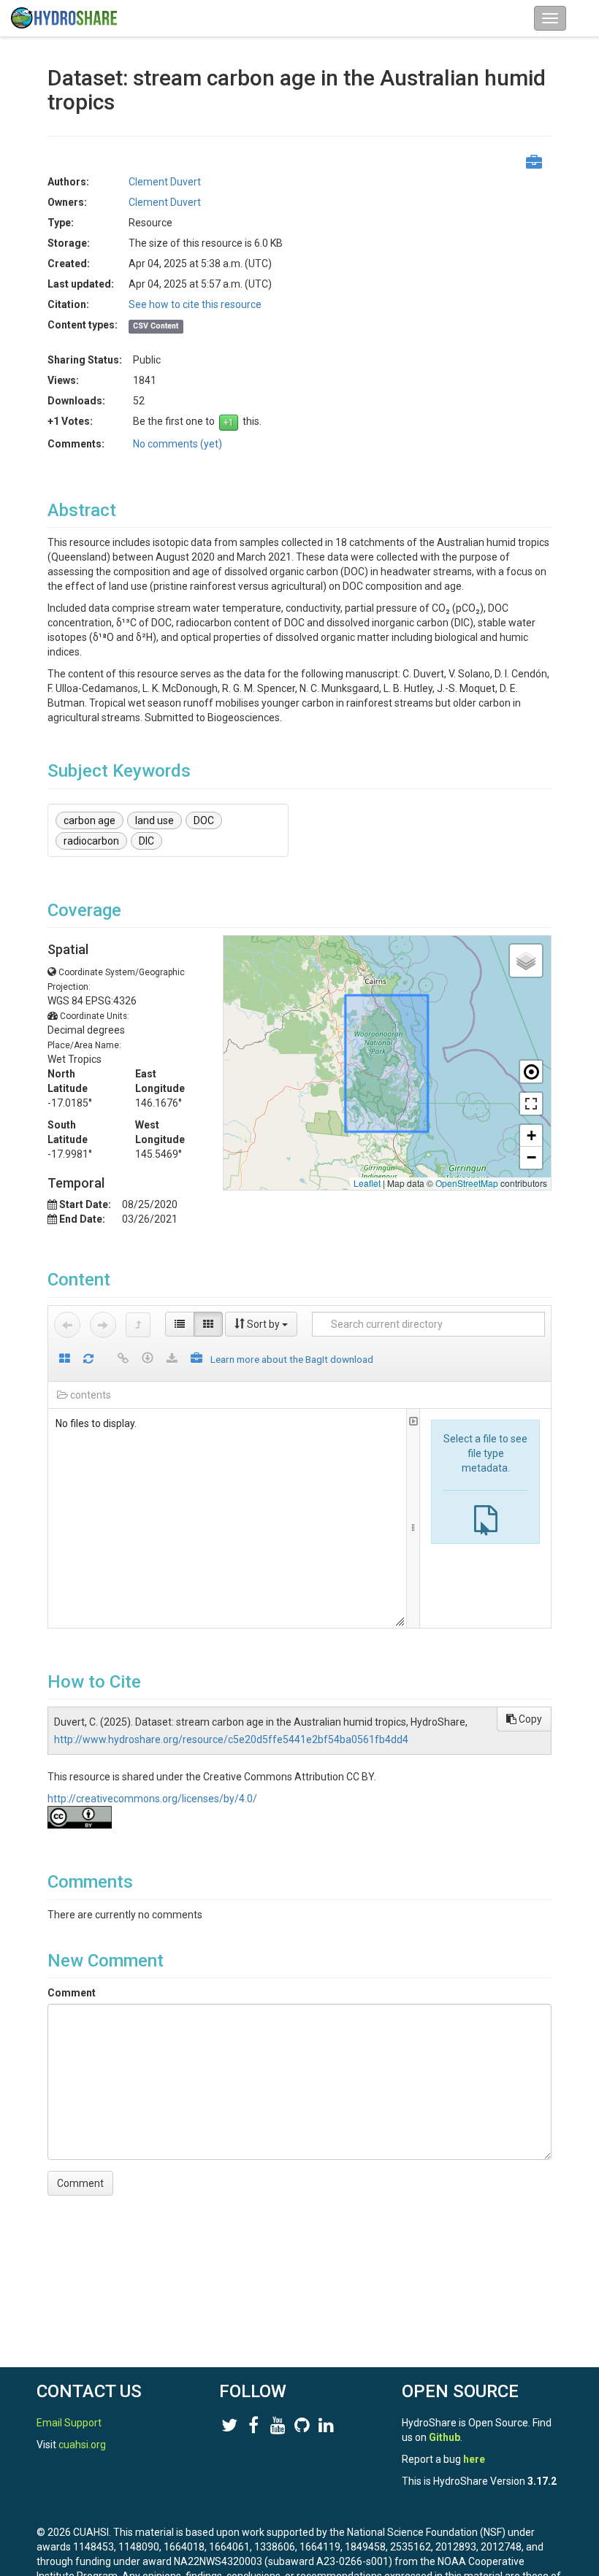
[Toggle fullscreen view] (531, 1104)
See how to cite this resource (195, 304)
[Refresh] (88, 1360)
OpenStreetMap (467, 1183)
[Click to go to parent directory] (138, 1325)
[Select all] (65, 1360)
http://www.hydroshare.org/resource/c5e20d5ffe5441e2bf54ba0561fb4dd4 (231, 1739)
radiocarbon (91, 841)
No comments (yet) (178, 444)
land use (154, 820)
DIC (146, 841)
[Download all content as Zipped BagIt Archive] (197, 1360)
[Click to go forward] (103, 1325)
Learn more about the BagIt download (292, 1359)
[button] (526, 961)
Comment (72, 1993)
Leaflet (367, 1183)
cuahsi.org (82, 2445)
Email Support (69, 2423)
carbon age (89, 820)
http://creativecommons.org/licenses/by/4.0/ (152, 1799)
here (474, 2459)
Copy (529, 1719)
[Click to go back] (67, 1325)
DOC (204, 820)
